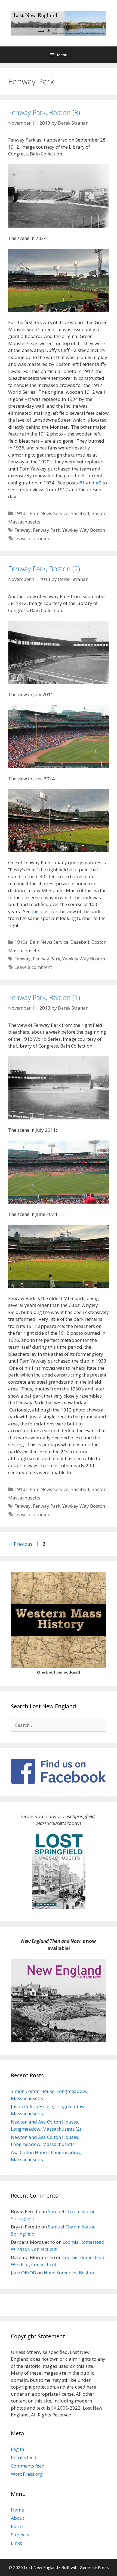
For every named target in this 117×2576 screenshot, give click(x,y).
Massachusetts (24, 522)
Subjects (20, 2535)
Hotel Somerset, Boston (69, 2273)
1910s (21, 513)
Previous (20, 1544)
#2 (98, 483)
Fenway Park (47, 530)
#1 (82, 483)
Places (18, 2526)
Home (17, 2510)
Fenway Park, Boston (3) (44, 112)
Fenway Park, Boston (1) (44, 997)
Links (16, 2543)
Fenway (23, 530)
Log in (17, 2449)
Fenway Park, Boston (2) (44, 569)
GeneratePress (94, 2567)
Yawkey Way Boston (84, 530)
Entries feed (24, 2457)
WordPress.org (27, 2474)
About (18, 2518)
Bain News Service (49, 513)
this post (41, 911)
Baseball (80, 513)
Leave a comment (33, 538)
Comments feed (28, 2466)
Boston (99, 513)
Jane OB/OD (24, 2273)
